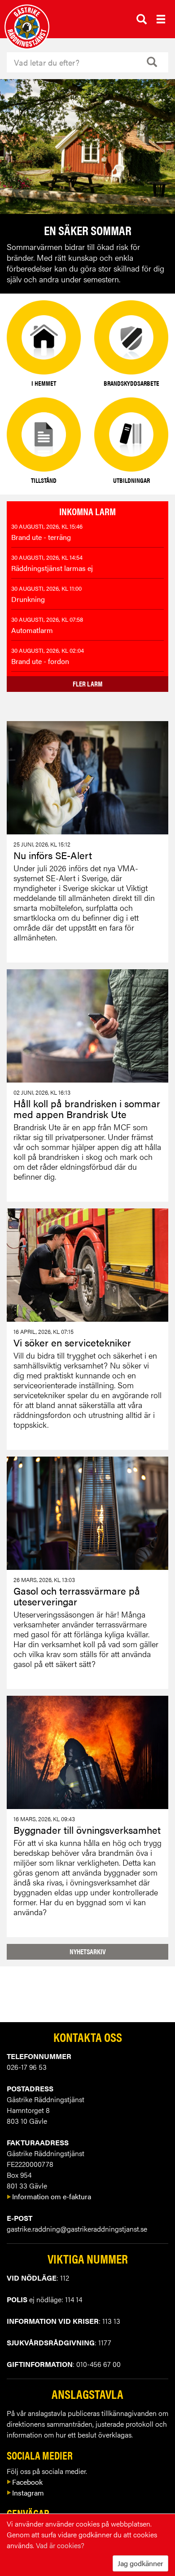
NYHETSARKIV (88, 1951)
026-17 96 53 (27, 2067)
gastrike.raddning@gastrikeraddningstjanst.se (77, 2229)
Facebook (27, 2482)
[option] (87, 186)
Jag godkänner (140, 2563)
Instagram (28, 2493)
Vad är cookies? (60, 2545)
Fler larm (87, 684)
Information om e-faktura (52, 2196)
